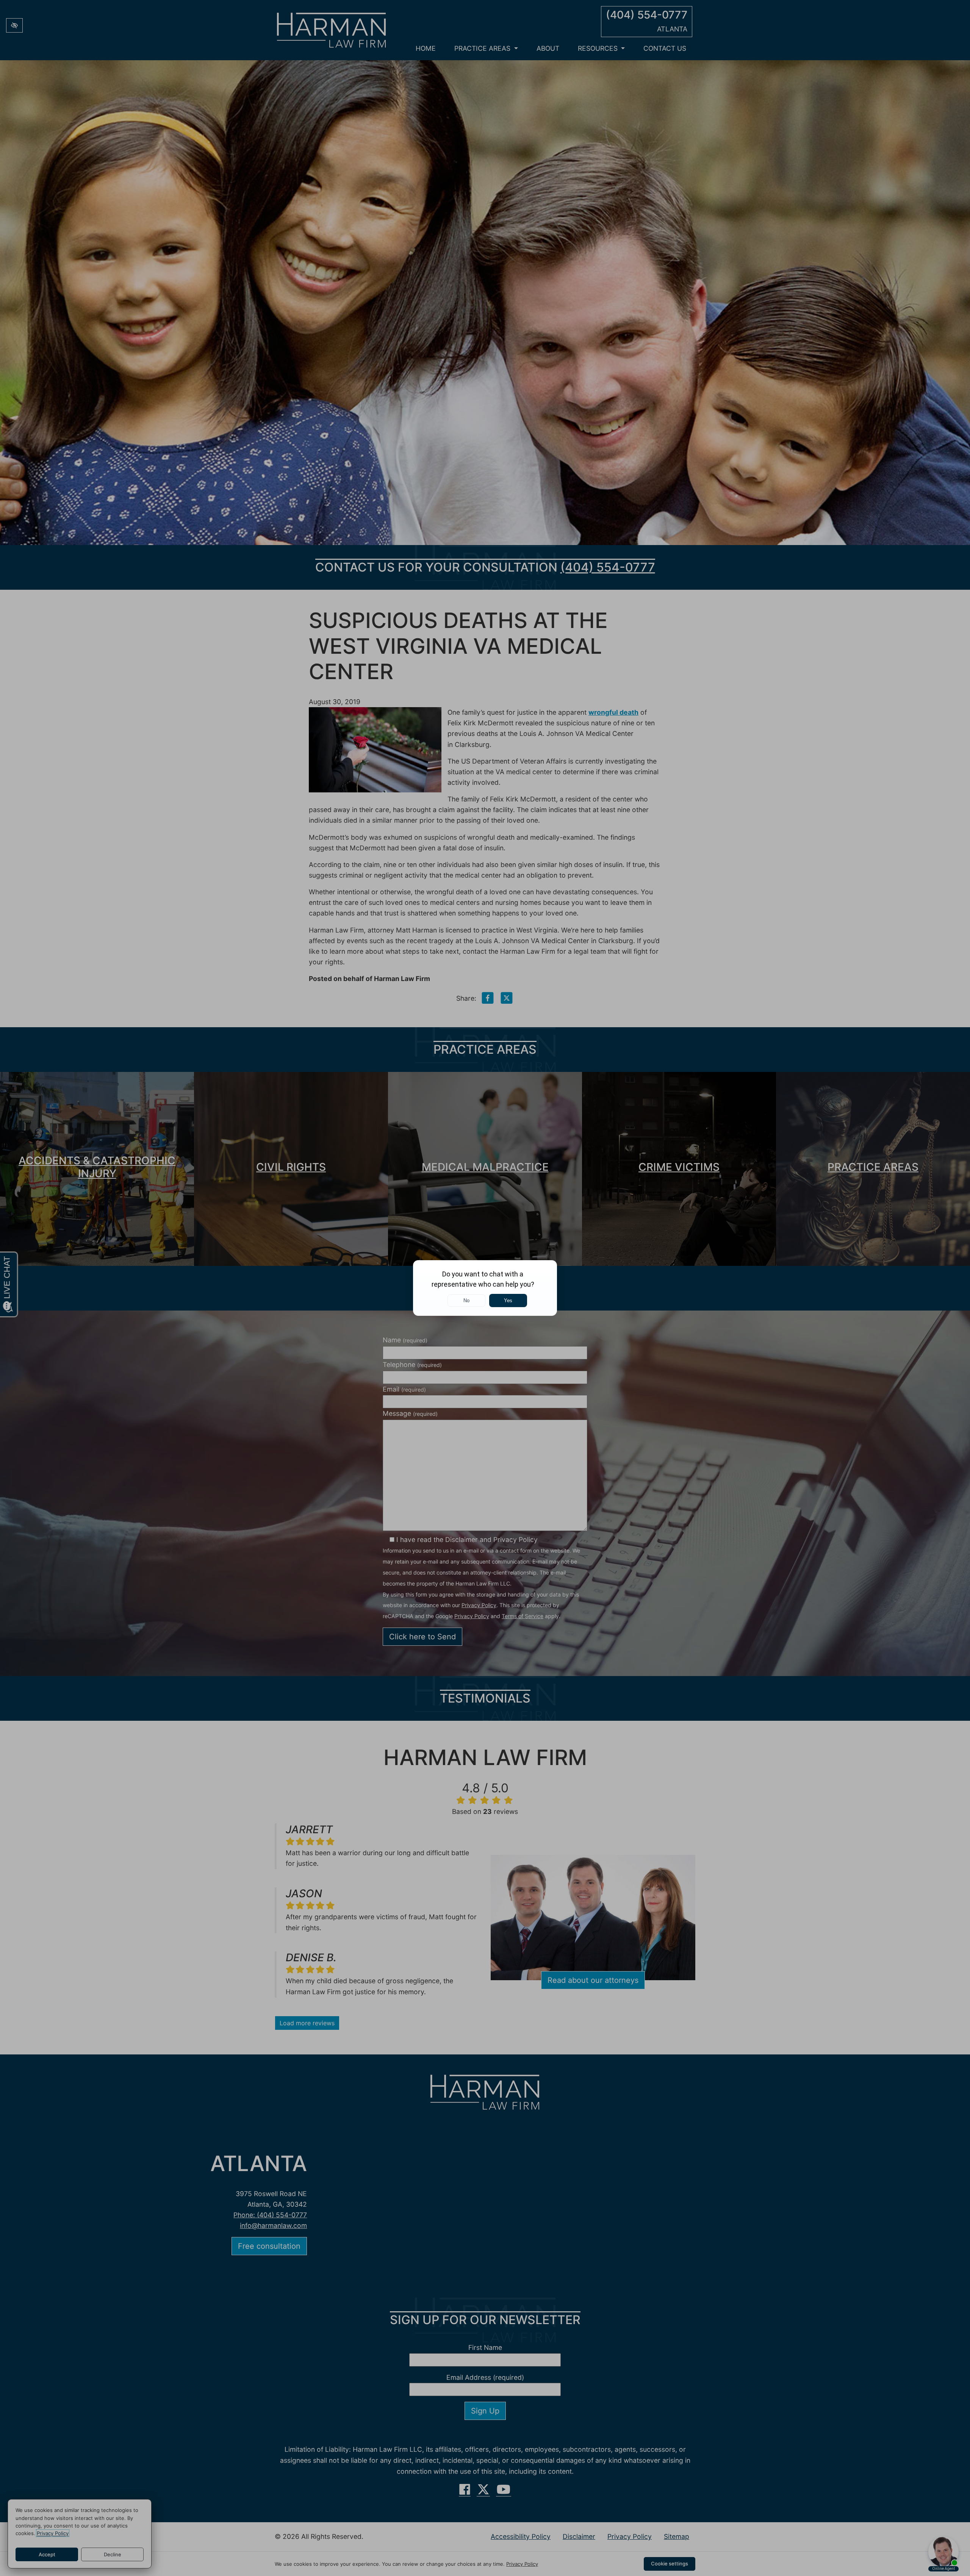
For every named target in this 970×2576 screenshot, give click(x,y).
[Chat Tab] (485, 1288)
